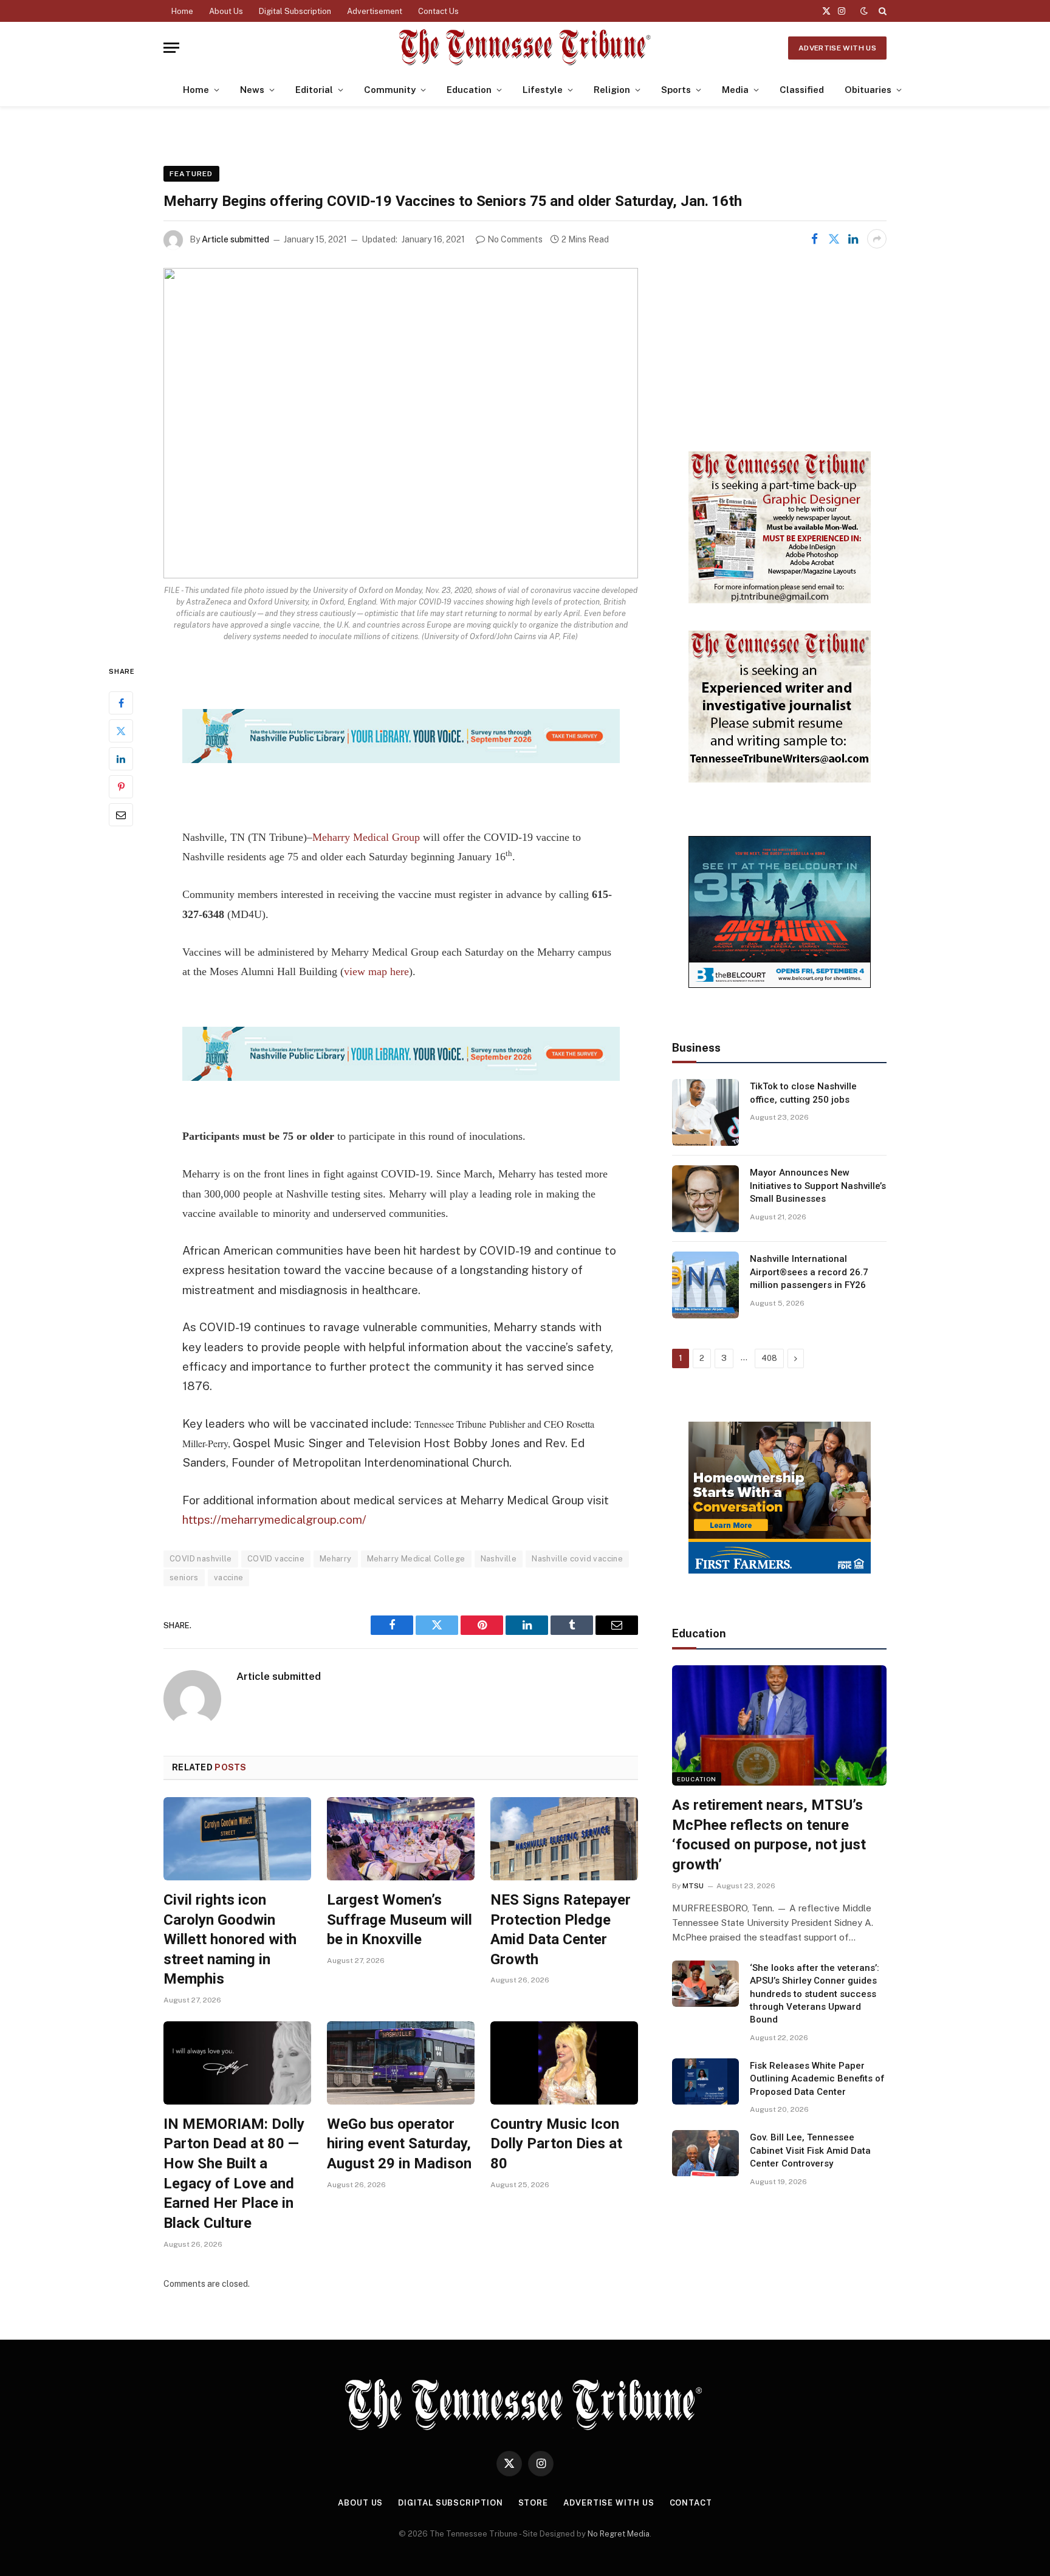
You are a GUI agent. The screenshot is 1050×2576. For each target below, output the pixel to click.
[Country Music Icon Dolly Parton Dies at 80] (564, 2063)
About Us (226, 11)
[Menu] (171, 48)
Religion (612, 90)
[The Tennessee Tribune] (525, 48)
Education (469, 90)
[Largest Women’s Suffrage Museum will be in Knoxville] (401, 1839)
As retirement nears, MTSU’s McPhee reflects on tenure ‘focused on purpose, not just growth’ (769, 1835)
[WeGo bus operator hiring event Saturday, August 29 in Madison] (401, 2063)
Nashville (499, 1559)
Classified (802, 90)
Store (534, 2503)
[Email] (121, 815)
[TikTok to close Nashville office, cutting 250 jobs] (705, 1112)
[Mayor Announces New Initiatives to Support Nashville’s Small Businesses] (705, 1199)
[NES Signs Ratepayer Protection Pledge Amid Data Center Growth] (564, 1839)
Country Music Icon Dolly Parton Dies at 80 (556, 2144)
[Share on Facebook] (814, 239)
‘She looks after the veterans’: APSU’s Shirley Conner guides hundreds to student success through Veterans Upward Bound (815, 1994)
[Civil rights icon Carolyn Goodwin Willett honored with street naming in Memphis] (237, 1839)
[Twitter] (121, 731)
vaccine (229, 1577)
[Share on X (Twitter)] (834, 239)
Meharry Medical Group (366, 837)
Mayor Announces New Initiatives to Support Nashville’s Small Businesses (818, 1186)
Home (182, 11)
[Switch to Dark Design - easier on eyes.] (864, 11)
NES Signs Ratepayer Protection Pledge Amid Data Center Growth (561, 1930)
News (252, 90)
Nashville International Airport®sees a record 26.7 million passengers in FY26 (809, 1272)
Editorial (314, 90)
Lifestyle (543, 90)
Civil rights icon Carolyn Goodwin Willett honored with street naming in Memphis (230, 1940)
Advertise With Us (837, 48)
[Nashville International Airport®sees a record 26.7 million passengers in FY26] (705, 1285)
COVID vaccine (276, 1559)
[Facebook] (121, 703)
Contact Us (438, 11)
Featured (191, 174)
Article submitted (235, 239)
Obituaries (868, 90)
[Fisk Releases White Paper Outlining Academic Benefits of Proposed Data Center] (705, 2081)
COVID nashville (201, 1559)
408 (769, 1358)
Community (390, 90)
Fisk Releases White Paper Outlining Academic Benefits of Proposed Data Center (817, 2079)
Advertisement (375, 11)
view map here (376, 971)
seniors (184, 1577)
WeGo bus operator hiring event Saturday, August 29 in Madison (399, 2144)
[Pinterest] (121, 787)
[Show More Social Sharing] (877, 239)
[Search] (881, 11)
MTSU (693, 1886)
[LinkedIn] (121, 759)
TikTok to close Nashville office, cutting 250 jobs (803, 1093)
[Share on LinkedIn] (853, 239)
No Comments (515, 239)
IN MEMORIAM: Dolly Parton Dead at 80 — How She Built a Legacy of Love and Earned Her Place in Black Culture (234, 2173)
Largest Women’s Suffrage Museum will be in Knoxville (400, 1920)
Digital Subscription (295, 11)
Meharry (336, 1559)
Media (735, 90)
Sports (676, 90)
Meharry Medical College (416, 1559)
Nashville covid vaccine (577, 1559)
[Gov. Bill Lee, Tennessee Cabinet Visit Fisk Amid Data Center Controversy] (705, 2153)
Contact (691, 2503)
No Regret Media (619, 2534)
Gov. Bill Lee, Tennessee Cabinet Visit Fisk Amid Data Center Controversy (810, 2150)
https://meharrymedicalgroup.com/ (274, 1519)
